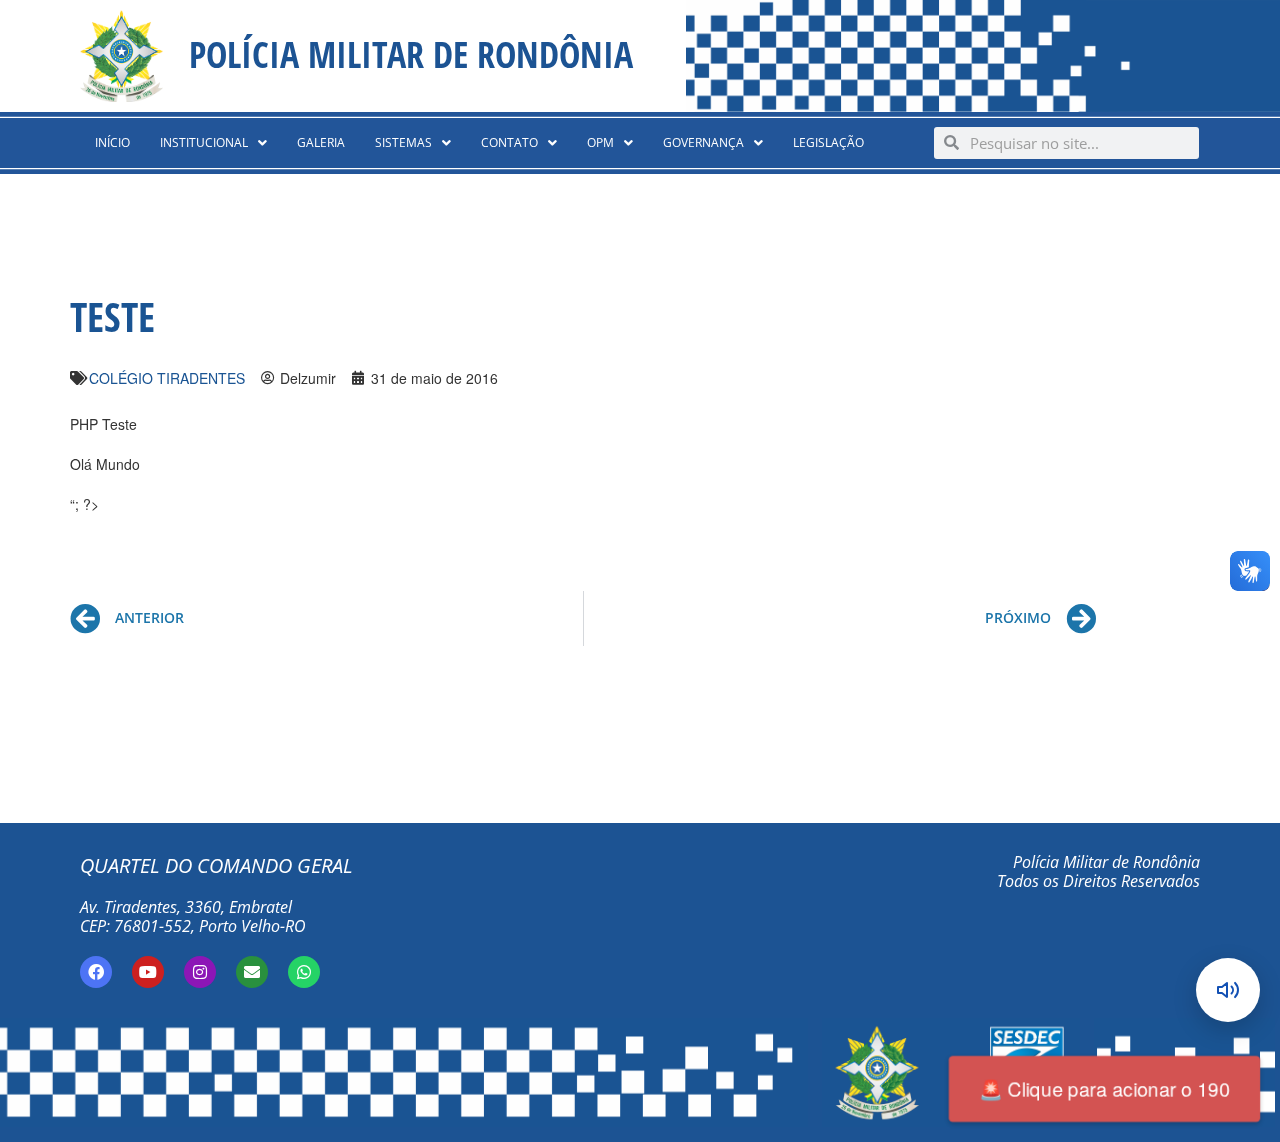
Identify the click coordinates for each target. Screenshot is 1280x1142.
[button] (213, 143)
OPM (600, 142)
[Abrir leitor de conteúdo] (1228, 990)
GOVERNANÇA (703, 142)
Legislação (828, 142)
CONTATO (509, 142)
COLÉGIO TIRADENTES (167, 378)
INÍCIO (112, 142)
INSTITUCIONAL (204, 142)
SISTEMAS (403, 142)
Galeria (321, 142)
